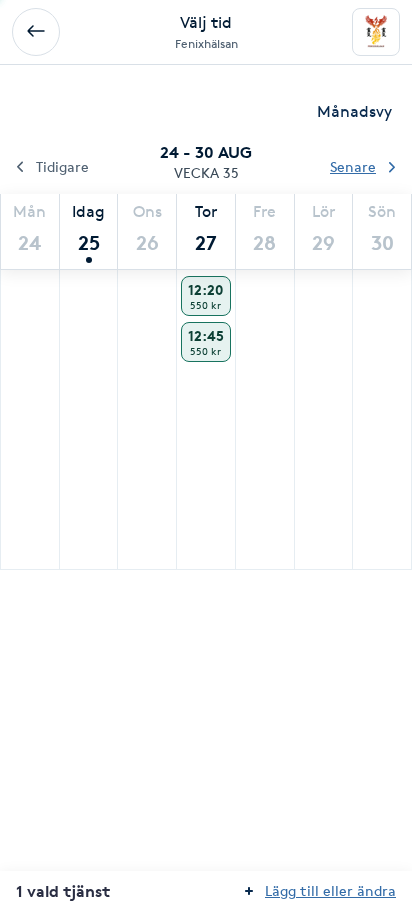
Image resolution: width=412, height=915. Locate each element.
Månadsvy (354, 111)
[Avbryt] (36, 32)
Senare (353, 166)
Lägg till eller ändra (330, 890)
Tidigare (62, 166)
